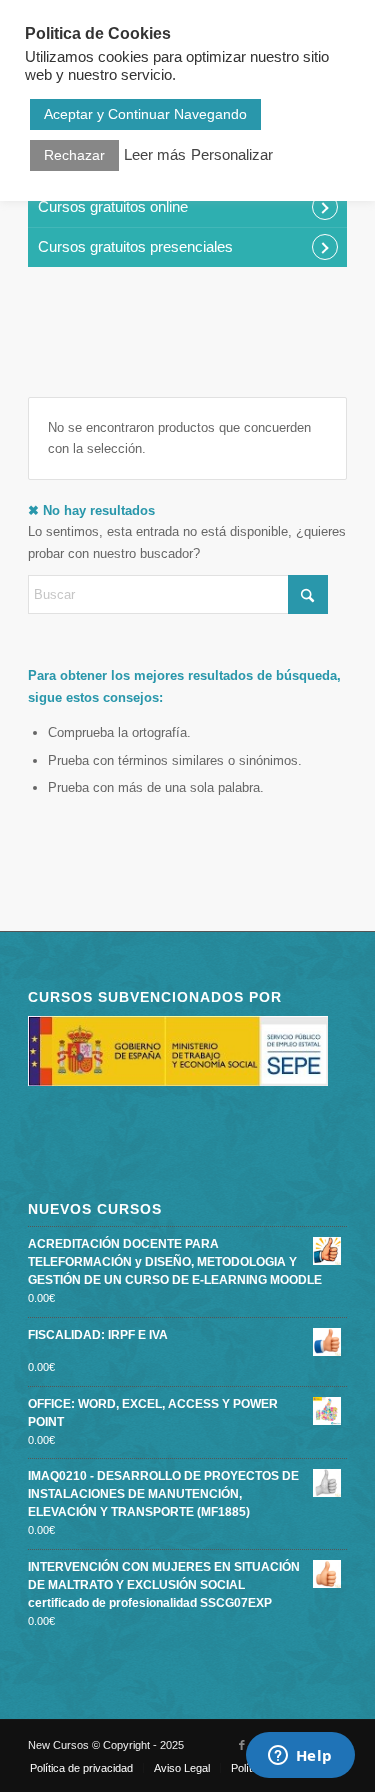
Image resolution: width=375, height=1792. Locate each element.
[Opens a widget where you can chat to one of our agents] (300, 1757)
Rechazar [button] (74, 155)
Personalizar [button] (232, 155)
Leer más (155, 155)
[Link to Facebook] (242, 1745)
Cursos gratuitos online (113, 206)
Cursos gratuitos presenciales (135, 246)
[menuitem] (81, 1768)
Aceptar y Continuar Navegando (145, 114)
